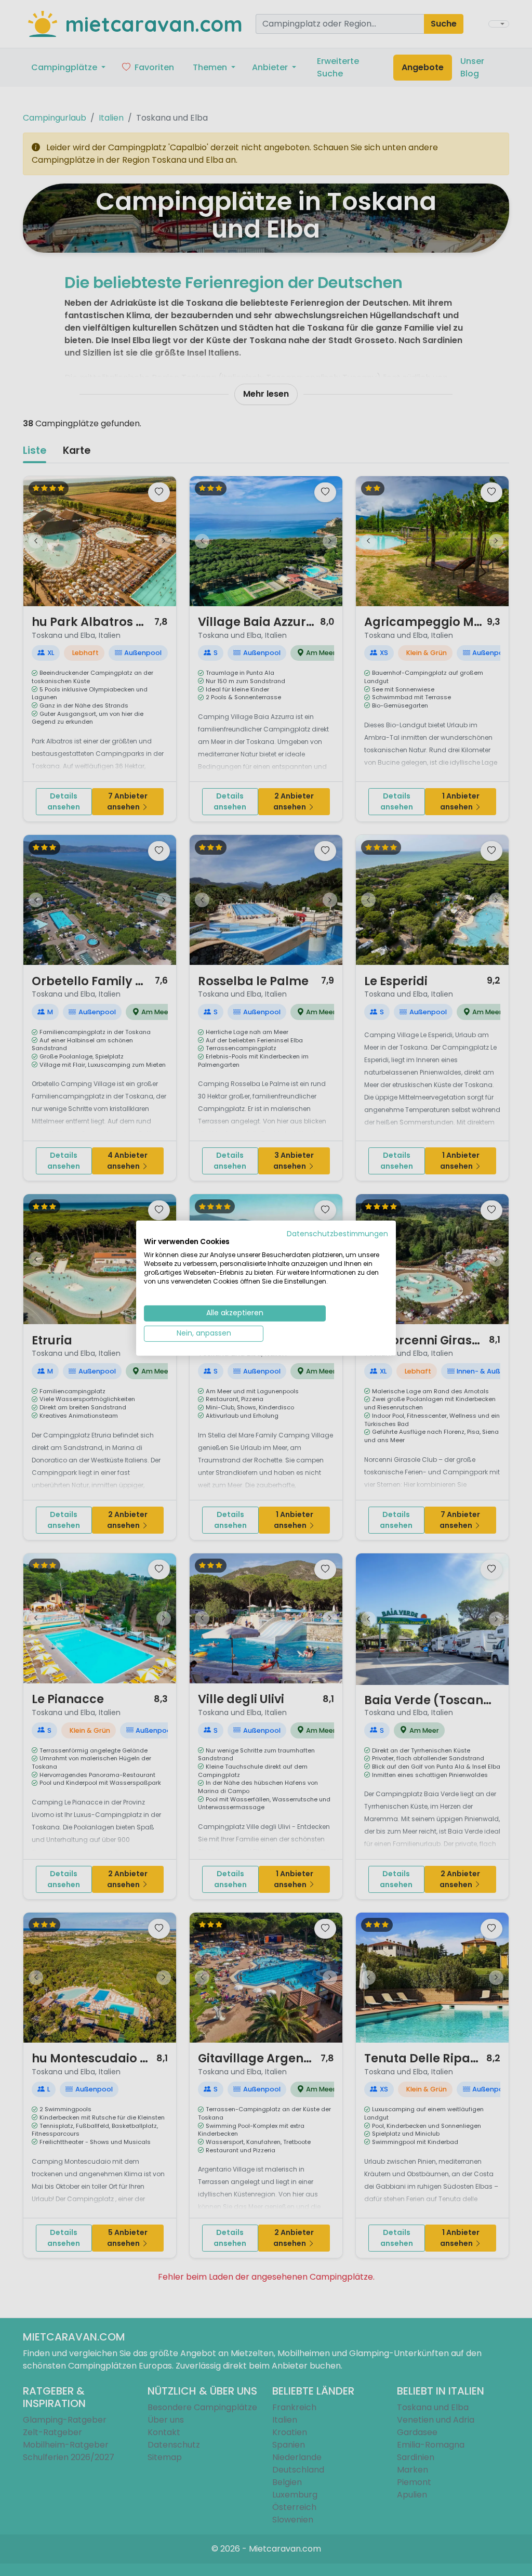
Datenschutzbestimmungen (337, 1233)
